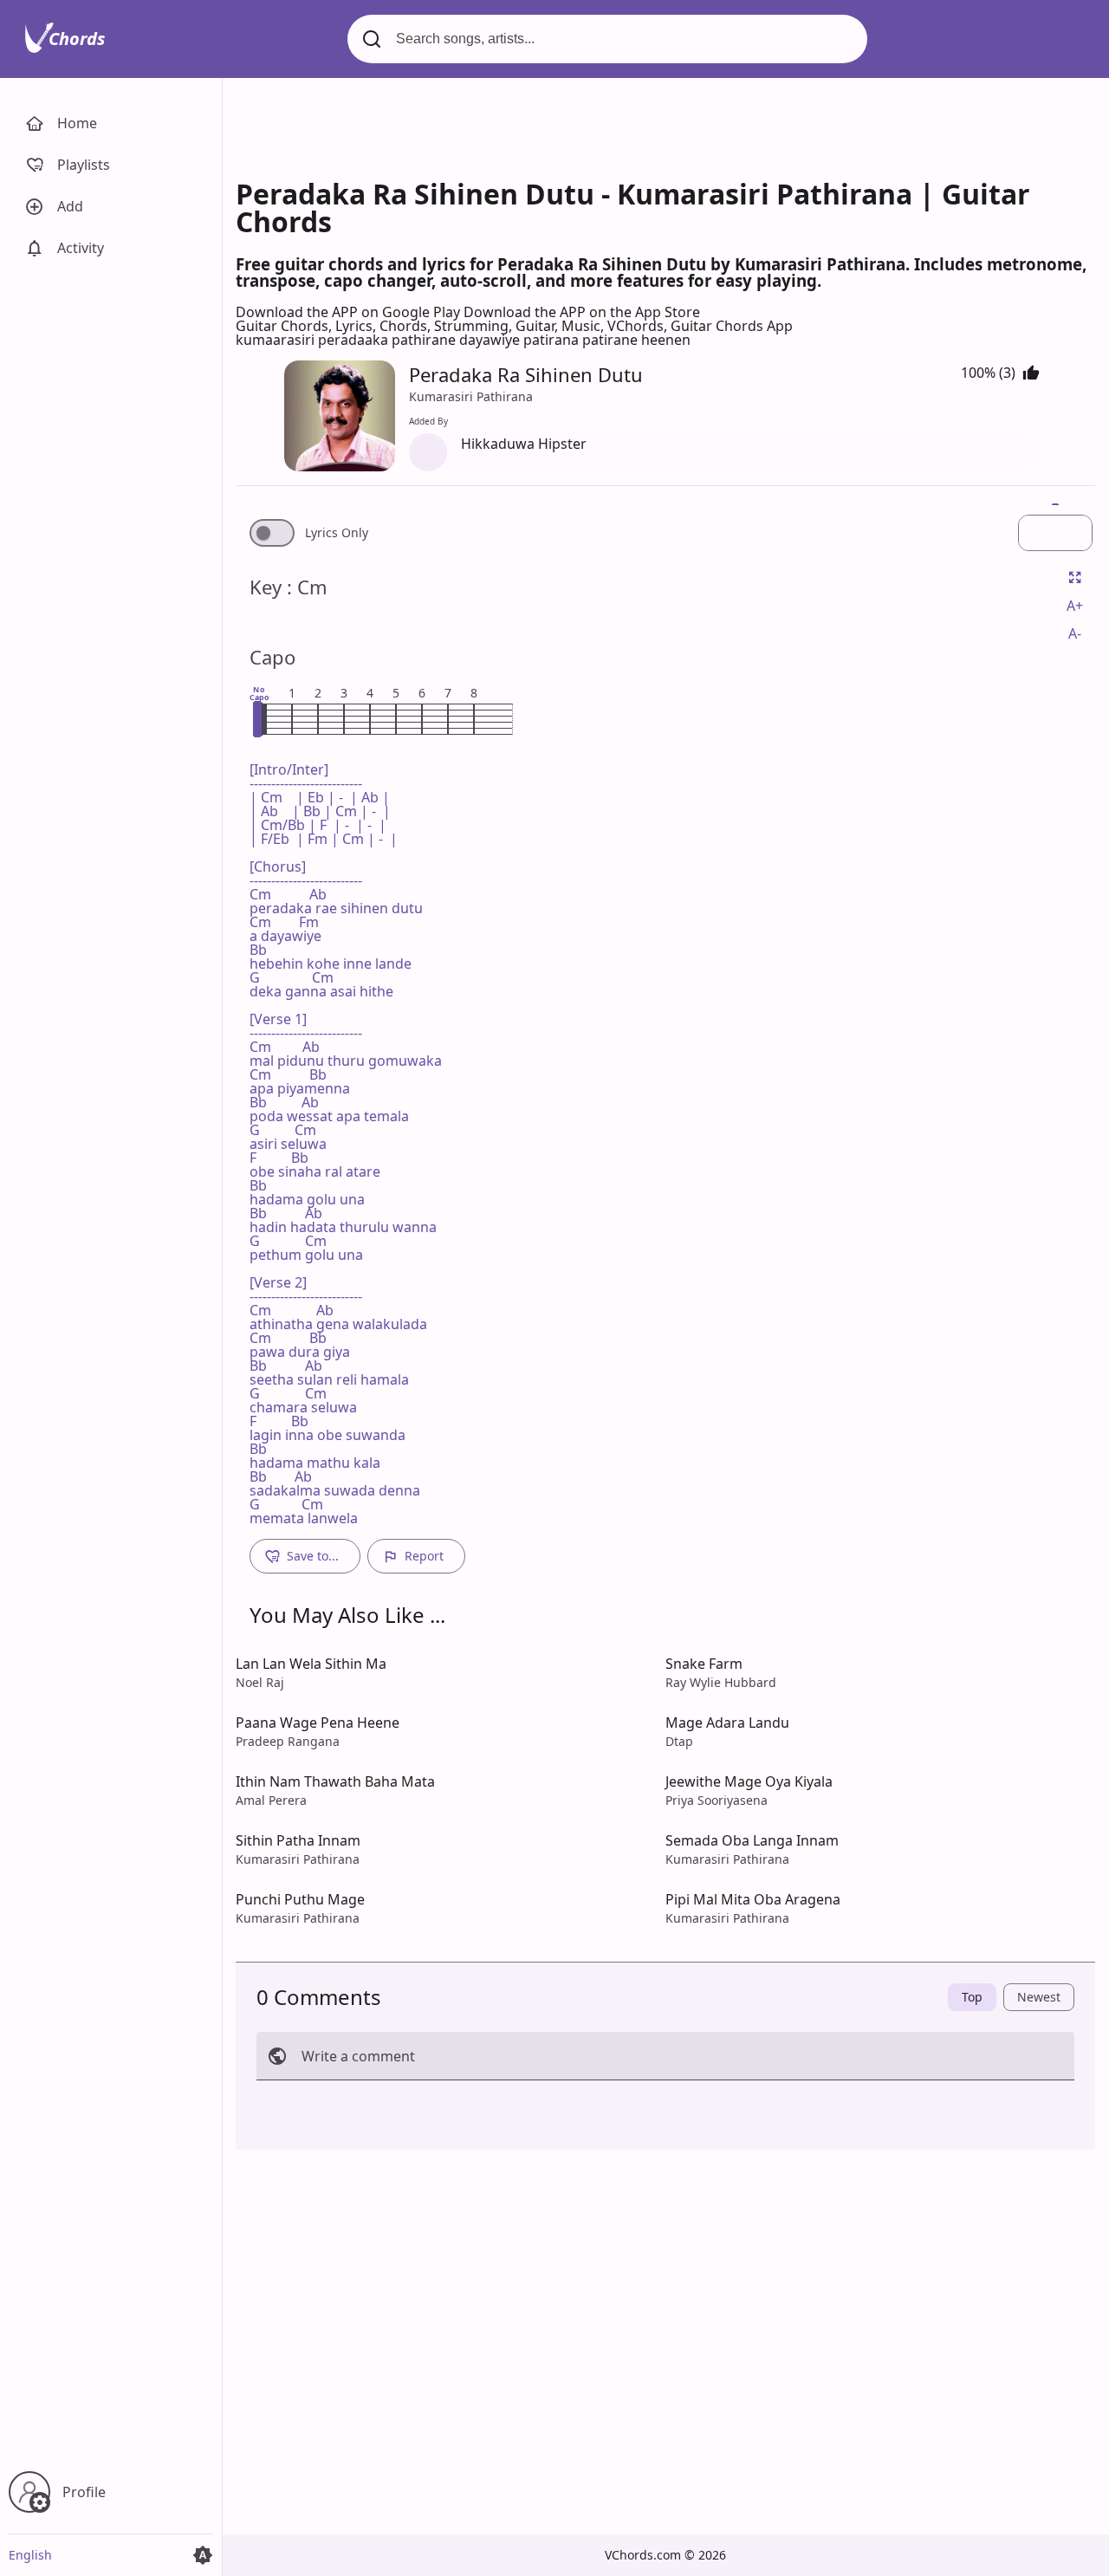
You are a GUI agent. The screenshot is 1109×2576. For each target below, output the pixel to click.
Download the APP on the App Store (582, 312)
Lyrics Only (337, 533)
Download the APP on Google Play (350, 312)
